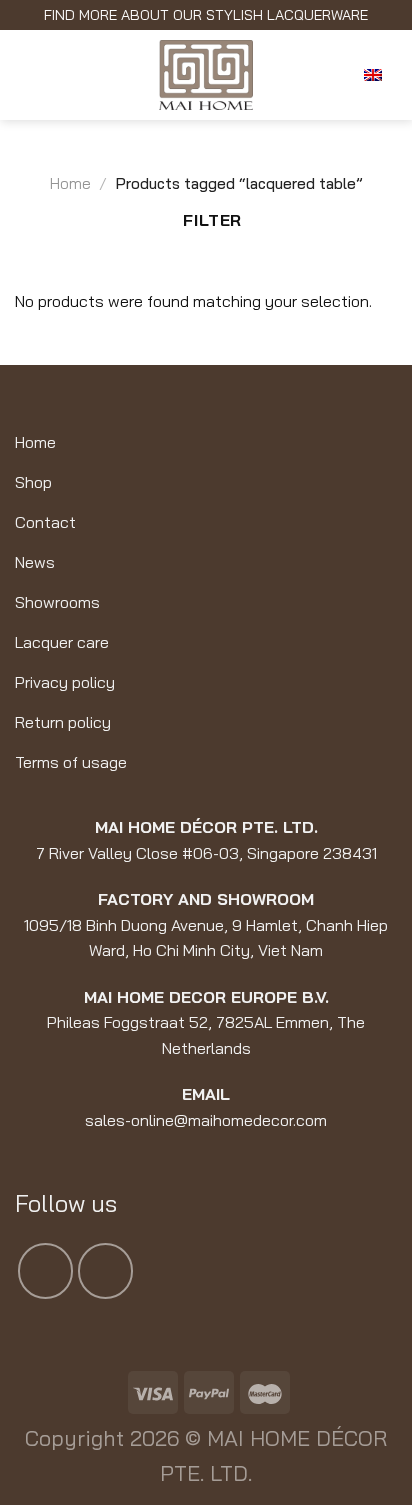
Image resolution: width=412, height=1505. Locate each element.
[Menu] (30, 75)
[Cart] (330, 75)
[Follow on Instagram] (105, 1270)
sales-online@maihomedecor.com (206, 1120)
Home (70, 183)
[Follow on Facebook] (45, 1270)
